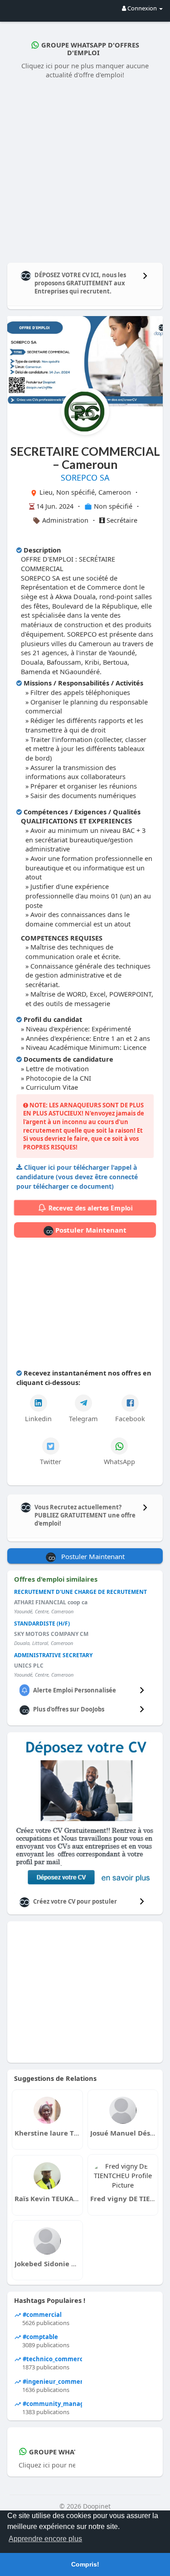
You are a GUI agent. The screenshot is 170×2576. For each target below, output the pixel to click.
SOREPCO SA (85, 477)
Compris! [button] (85, 2564)
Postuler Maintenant (90, 1230)
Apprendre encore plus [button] (45, 2539)
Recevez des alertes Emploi (89, 1208)
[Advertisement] (85, 169)
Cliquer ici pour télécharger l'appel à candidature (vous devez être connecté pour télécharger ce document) (77, 1177)
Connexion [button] (142, 8)
